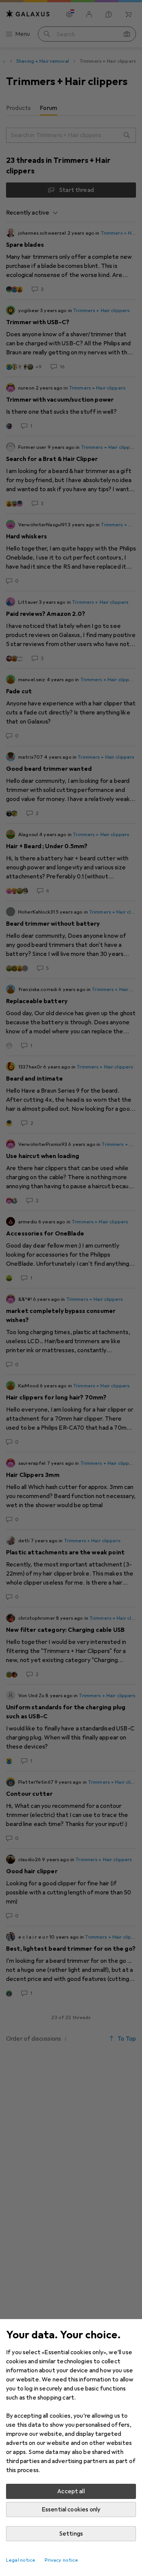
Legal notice (21, 2560)
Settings (71, 2534)
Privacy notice (62, 2560)
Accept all (71, 2491)
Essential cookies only (71, 2510)
